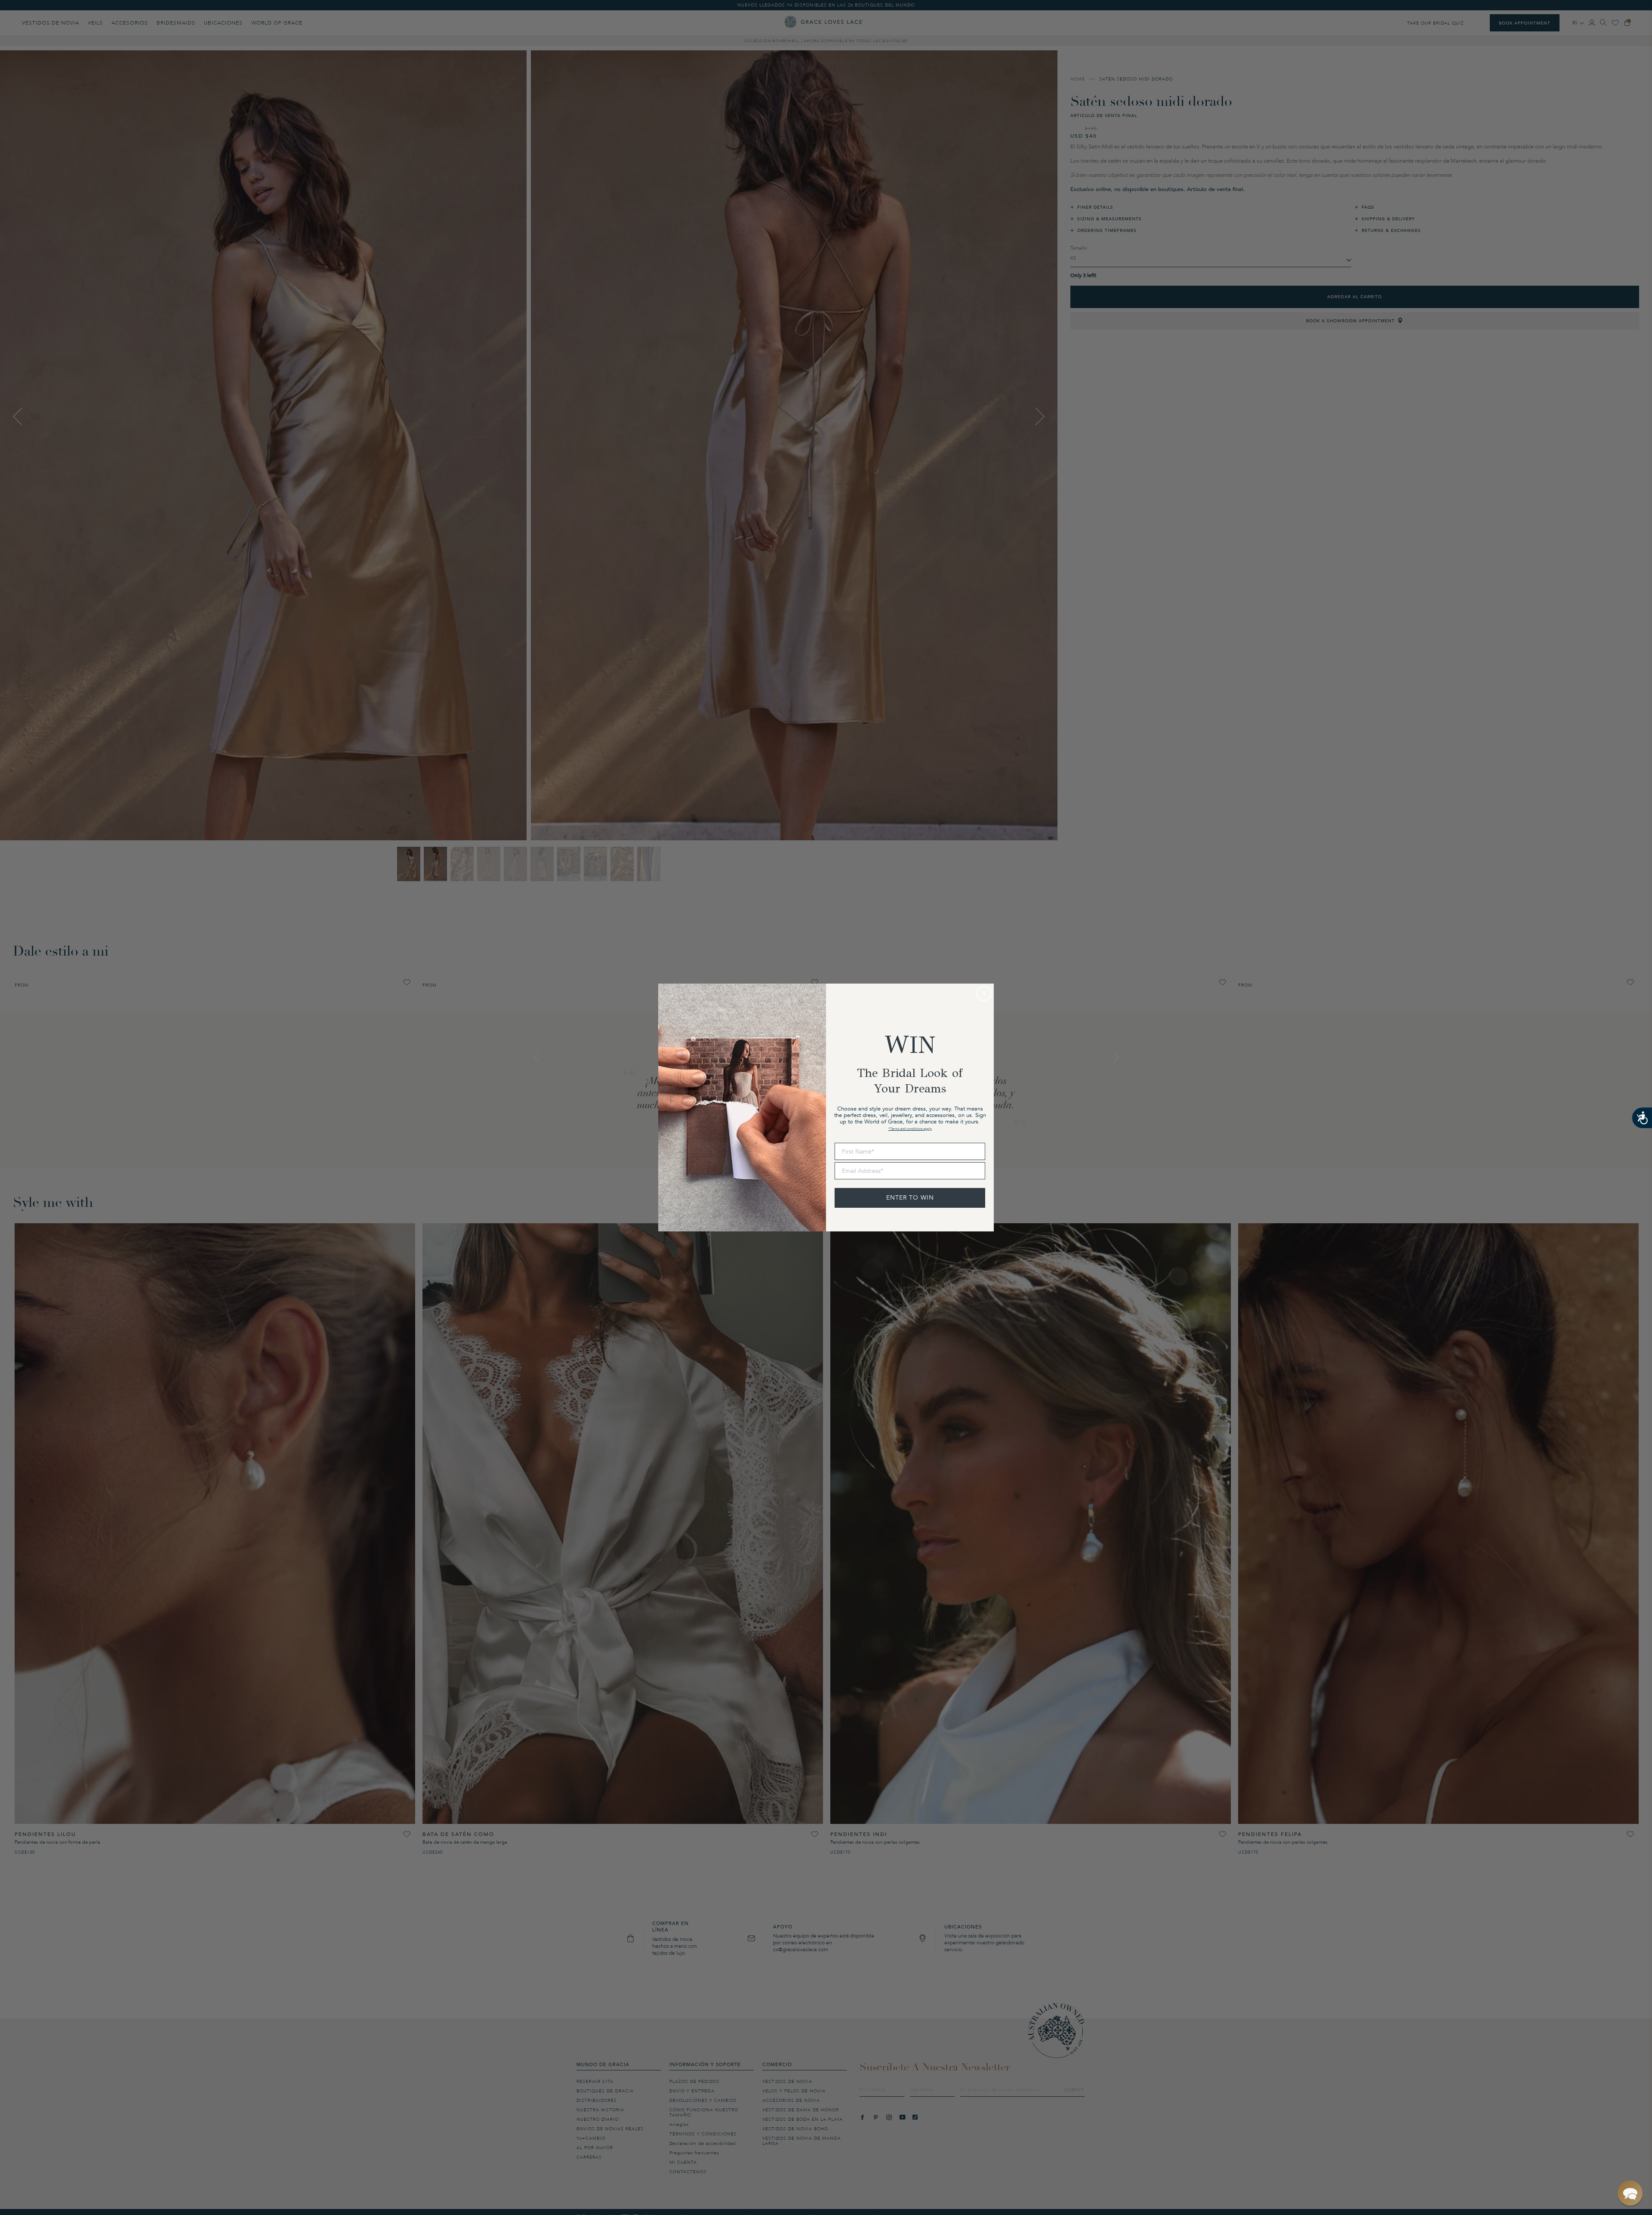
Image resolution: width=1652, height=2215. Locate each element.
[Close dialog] (984, 993)
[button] (1630, 2193)
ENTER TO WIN (910, 1198)
